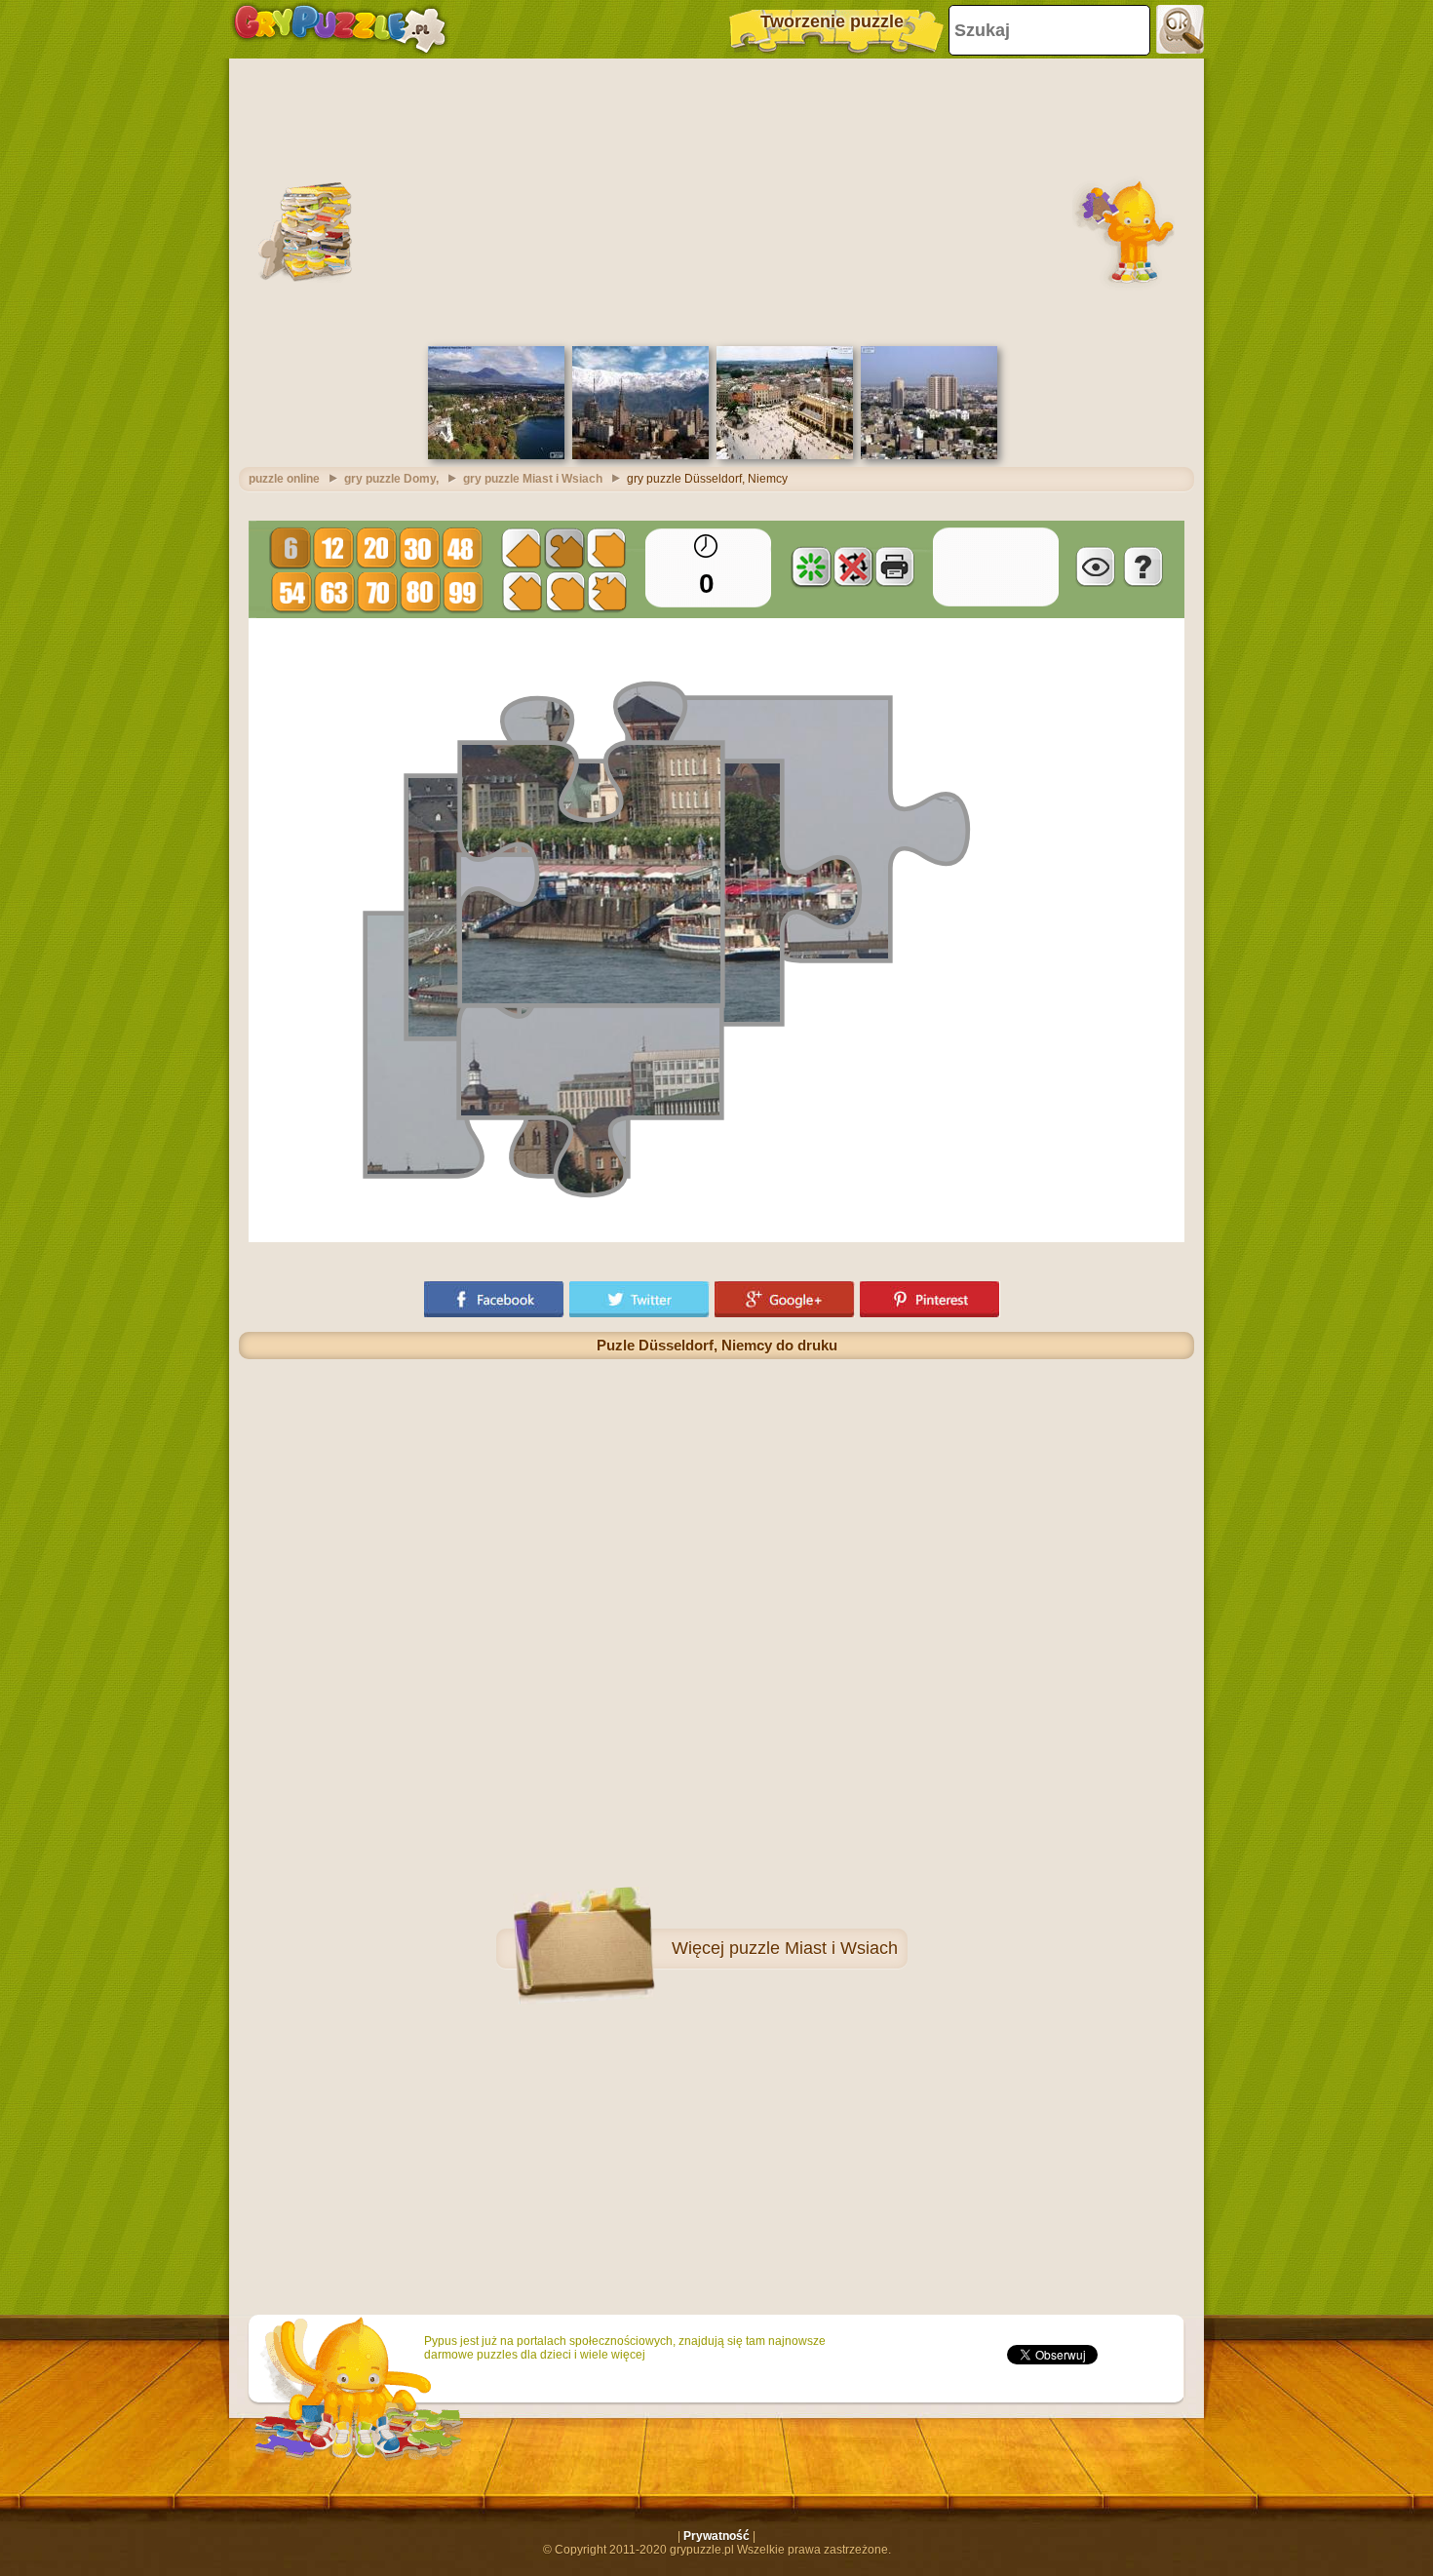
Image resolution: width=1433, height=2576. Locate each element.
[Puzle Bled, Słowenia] (496, 455)
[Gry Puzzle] (340, 29)
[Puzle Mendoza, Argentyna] (640, 455)
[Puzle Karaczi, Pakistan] (929, 455)
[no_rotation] (853, 566)
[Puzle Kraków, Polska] (785, 455)
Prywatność (716, 2536)
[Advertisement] (716, 200)
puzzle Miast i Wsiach (813, 1948)
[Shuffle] (811, 566)
